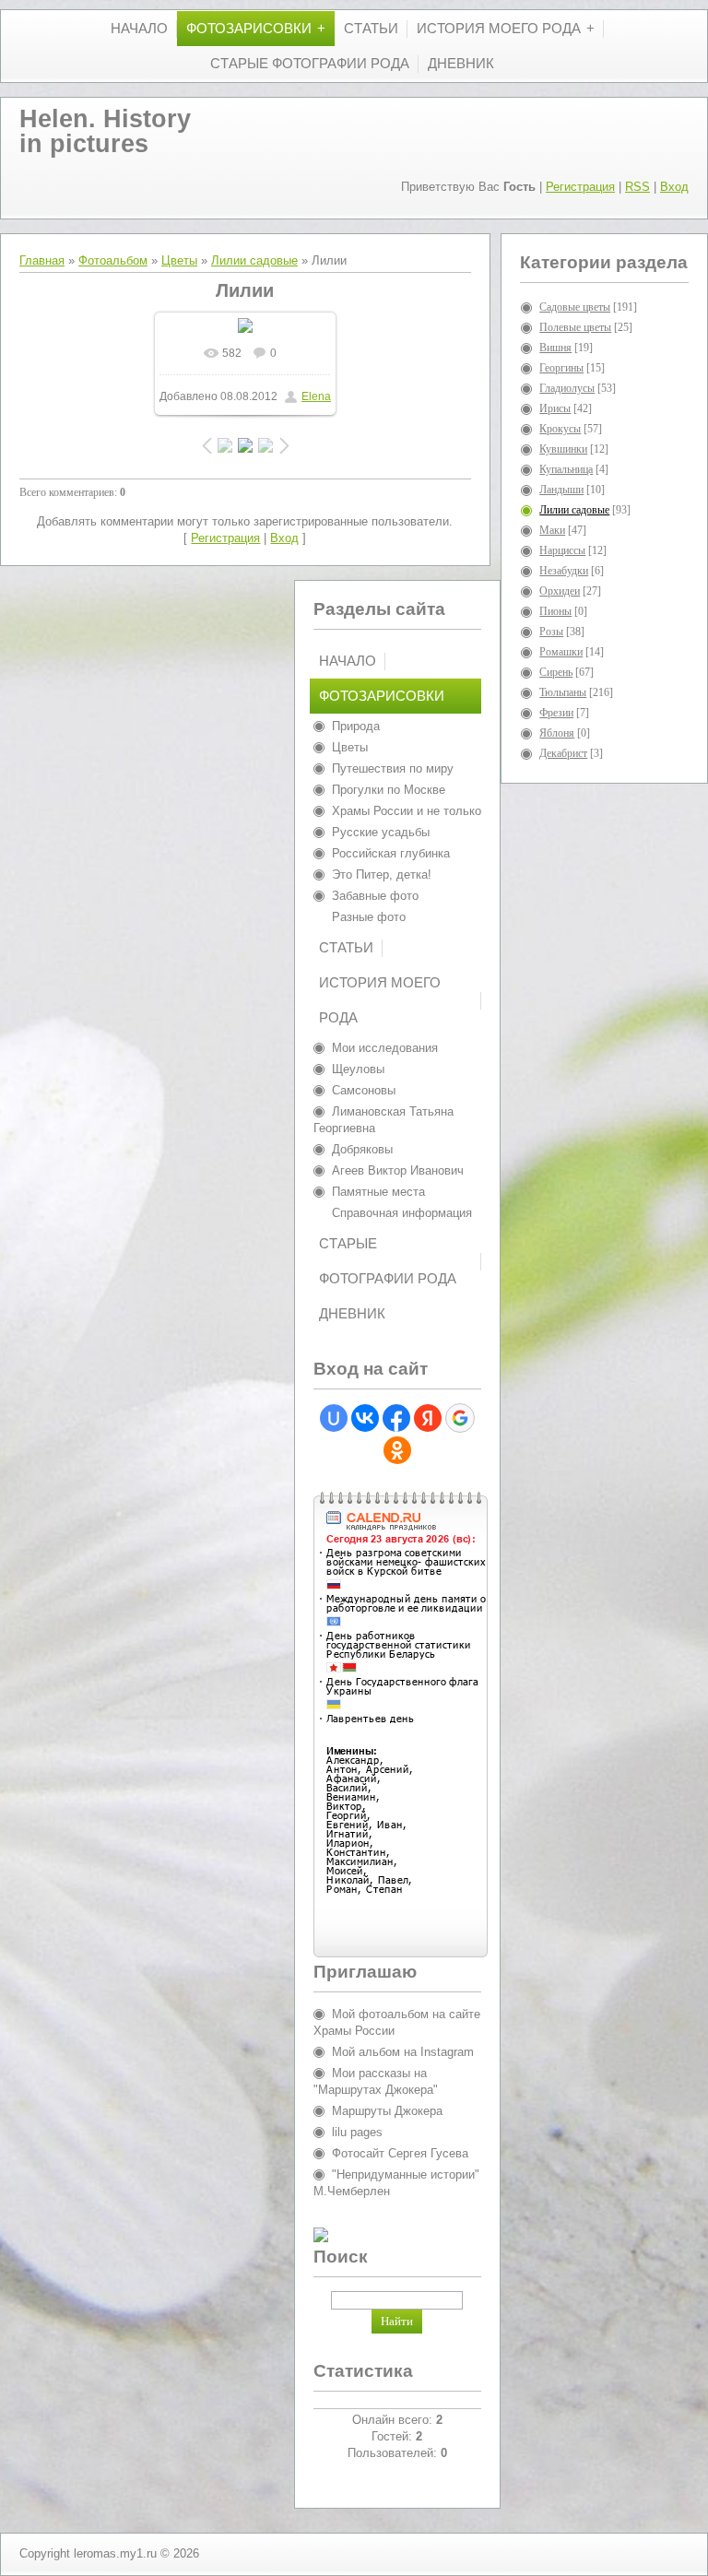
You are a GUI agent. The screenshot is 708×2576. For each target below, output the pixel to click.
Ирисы (555, 408)
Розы (551, 632)
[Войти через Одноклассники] (397, 1450)
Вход (674, 187)
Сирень (556, 672)
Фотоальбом (113, 260)
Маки (552, 530)
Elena (316, 396)
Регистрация (580, 187)
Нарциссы (562, 550)
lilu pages (357, 2132)
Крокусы (560, 429)
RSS (637, 187)
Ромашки (561, 652)
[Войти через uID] (334, 1418)
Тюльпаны (563, 692)
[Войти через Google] (460, 1418)
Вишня (555, 348)
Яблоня (557, 733)
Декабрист (563, 753)
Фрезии (556, 713)
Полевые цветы (575, 327)
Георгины (561, 368)
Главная (42, 260)
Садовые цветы (575, 307)
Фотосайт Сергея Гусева (400, 2153)
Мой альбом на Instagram (403, 2052)
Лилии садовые (254, 260)
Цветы (179, 260)
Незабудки (564, 571)
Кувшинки (563, 449)
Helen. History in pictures (105, 131)
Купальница (566, 469)
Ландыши (561, 490)
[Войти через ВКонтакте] (365, 1418)
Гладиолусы (567, 388)
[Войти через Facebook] (396, 1418)
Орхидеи (560, 591)
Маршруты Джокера (387, 2111)
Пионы (555, 611)
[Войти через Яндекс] (428, 1418)
